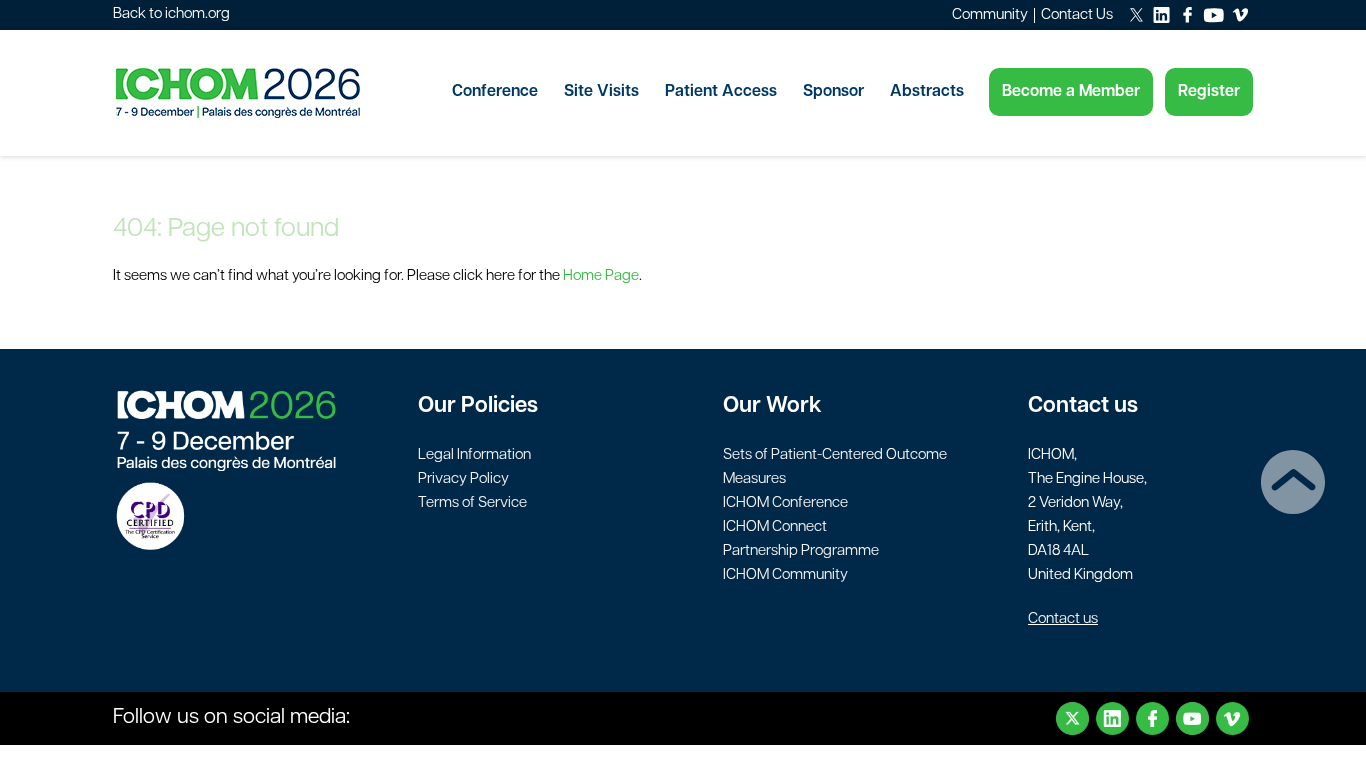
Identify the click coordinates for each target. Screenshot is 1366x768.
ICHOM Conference (785, 503)
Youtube (1192, 718)
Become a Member (1071, 92)
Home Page (601, 276)
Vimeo (1232, 718)
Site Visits (601, 92)
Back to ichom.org (171, 14)
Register (1209, 92)
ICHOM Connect (775, 527)
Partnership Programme (801, 551)
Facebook (1152, 718)
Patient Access (721, 92)
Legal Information (474, 455)
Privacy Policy (463, 479)
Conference (495, 92)
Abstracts (927, 92)
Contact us (1063, 619)
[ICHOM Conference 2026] (273, 93)
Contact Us (1077, 15)
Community (990, 15)
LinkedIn (1112, 718)
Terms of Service (472, 503)
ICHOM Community (785, 575)
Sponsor (833, 92)
